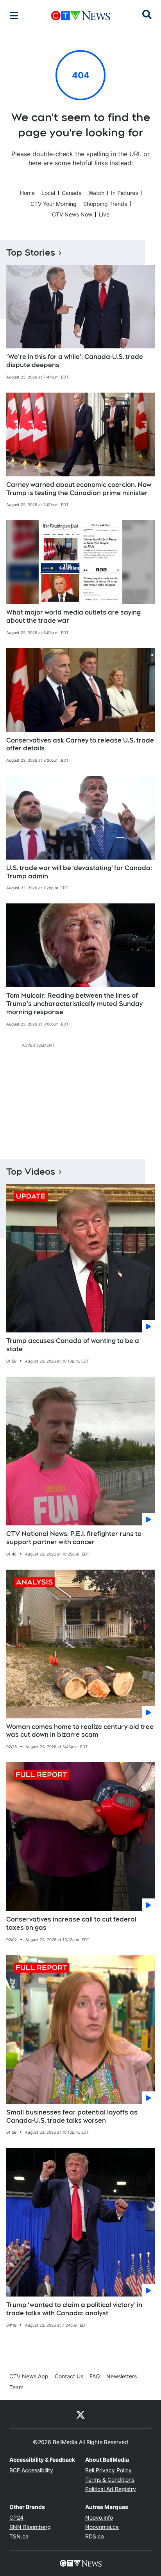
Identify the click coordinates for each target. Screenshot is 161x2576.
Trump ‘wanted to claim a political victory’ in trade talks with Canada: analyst (74, 2309)
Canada (72, 193)
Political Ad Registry (111, 2489)
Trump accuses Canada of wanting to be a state (73, 1345)
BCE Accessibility (31, 2470)
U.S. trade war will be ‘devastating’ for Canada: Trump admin (79, 872)
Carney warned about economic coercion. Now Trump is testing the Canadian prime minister (79, 489)
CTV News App (29, 2376)
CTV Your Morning (54, 204)
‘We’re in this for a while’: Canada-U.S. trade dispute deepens (75, 361)
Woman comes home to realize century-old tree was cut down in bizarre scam (80, 1731)
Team (16, 2387)
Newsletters (122, 2376)
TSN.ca (19, 2536)
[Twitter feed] (80, 2414)
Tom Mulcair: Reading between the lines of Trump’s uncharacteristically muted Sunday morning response (74, 1004)
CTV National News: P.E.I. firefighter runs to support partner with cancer (74, 1538)
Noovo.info (99, 2517)
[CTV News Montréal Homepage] (81, 16)
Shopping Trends (105, 204)
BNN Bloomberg (30, 2527)
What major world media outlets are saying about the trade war (73, 617)
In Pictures (124, 193)
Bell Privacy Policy (108, 2470)
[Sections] (14, 16)
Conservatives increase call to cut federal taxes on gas (71, 1923)
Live (104, 214)
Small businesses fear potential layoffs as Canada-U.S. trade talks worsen (72, 2116)
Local (48, 193)
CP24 (16, 2517)
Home (27, 193)
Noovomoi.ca (102, 2527)
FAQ (95, 2376)
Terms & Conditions (110, 2480)
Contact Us (69, 2376)
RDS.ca (95, 2536)
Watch (96, 193)
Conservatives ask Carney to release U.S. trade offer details (80, 744)
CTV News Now (72, 214)
